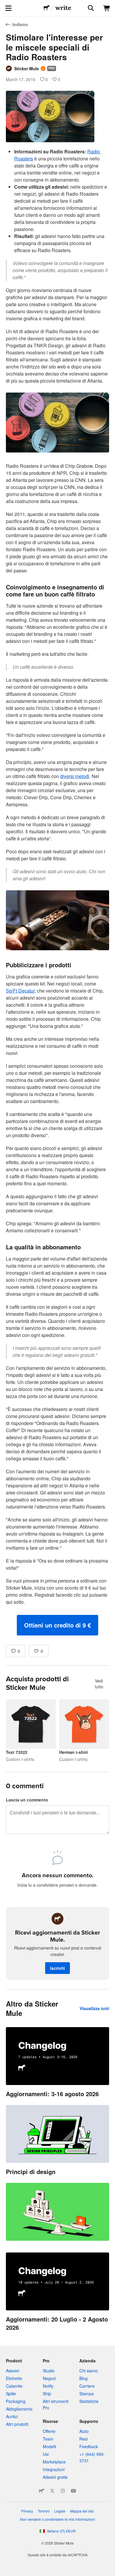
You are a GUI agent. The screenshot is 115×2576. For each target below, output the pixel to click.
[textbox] (57, 892)
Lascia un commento (27, 1800)
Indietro (20, 24)
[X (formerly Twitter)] (52, 2491)
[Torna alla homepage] (47, 8)
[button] (57, 1625)
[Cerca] (90, 8)
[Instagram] (63, 2491)
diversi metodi (75, 776)
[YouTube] (73, 2491)
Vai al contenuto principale (4, 4)
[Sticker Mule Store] (42, 2491)
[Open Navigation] (8, 8)
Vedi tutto (99, 1684)
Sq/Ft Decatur (20, 991)
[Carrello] (107, 8)
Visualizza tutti (94, 2008)
